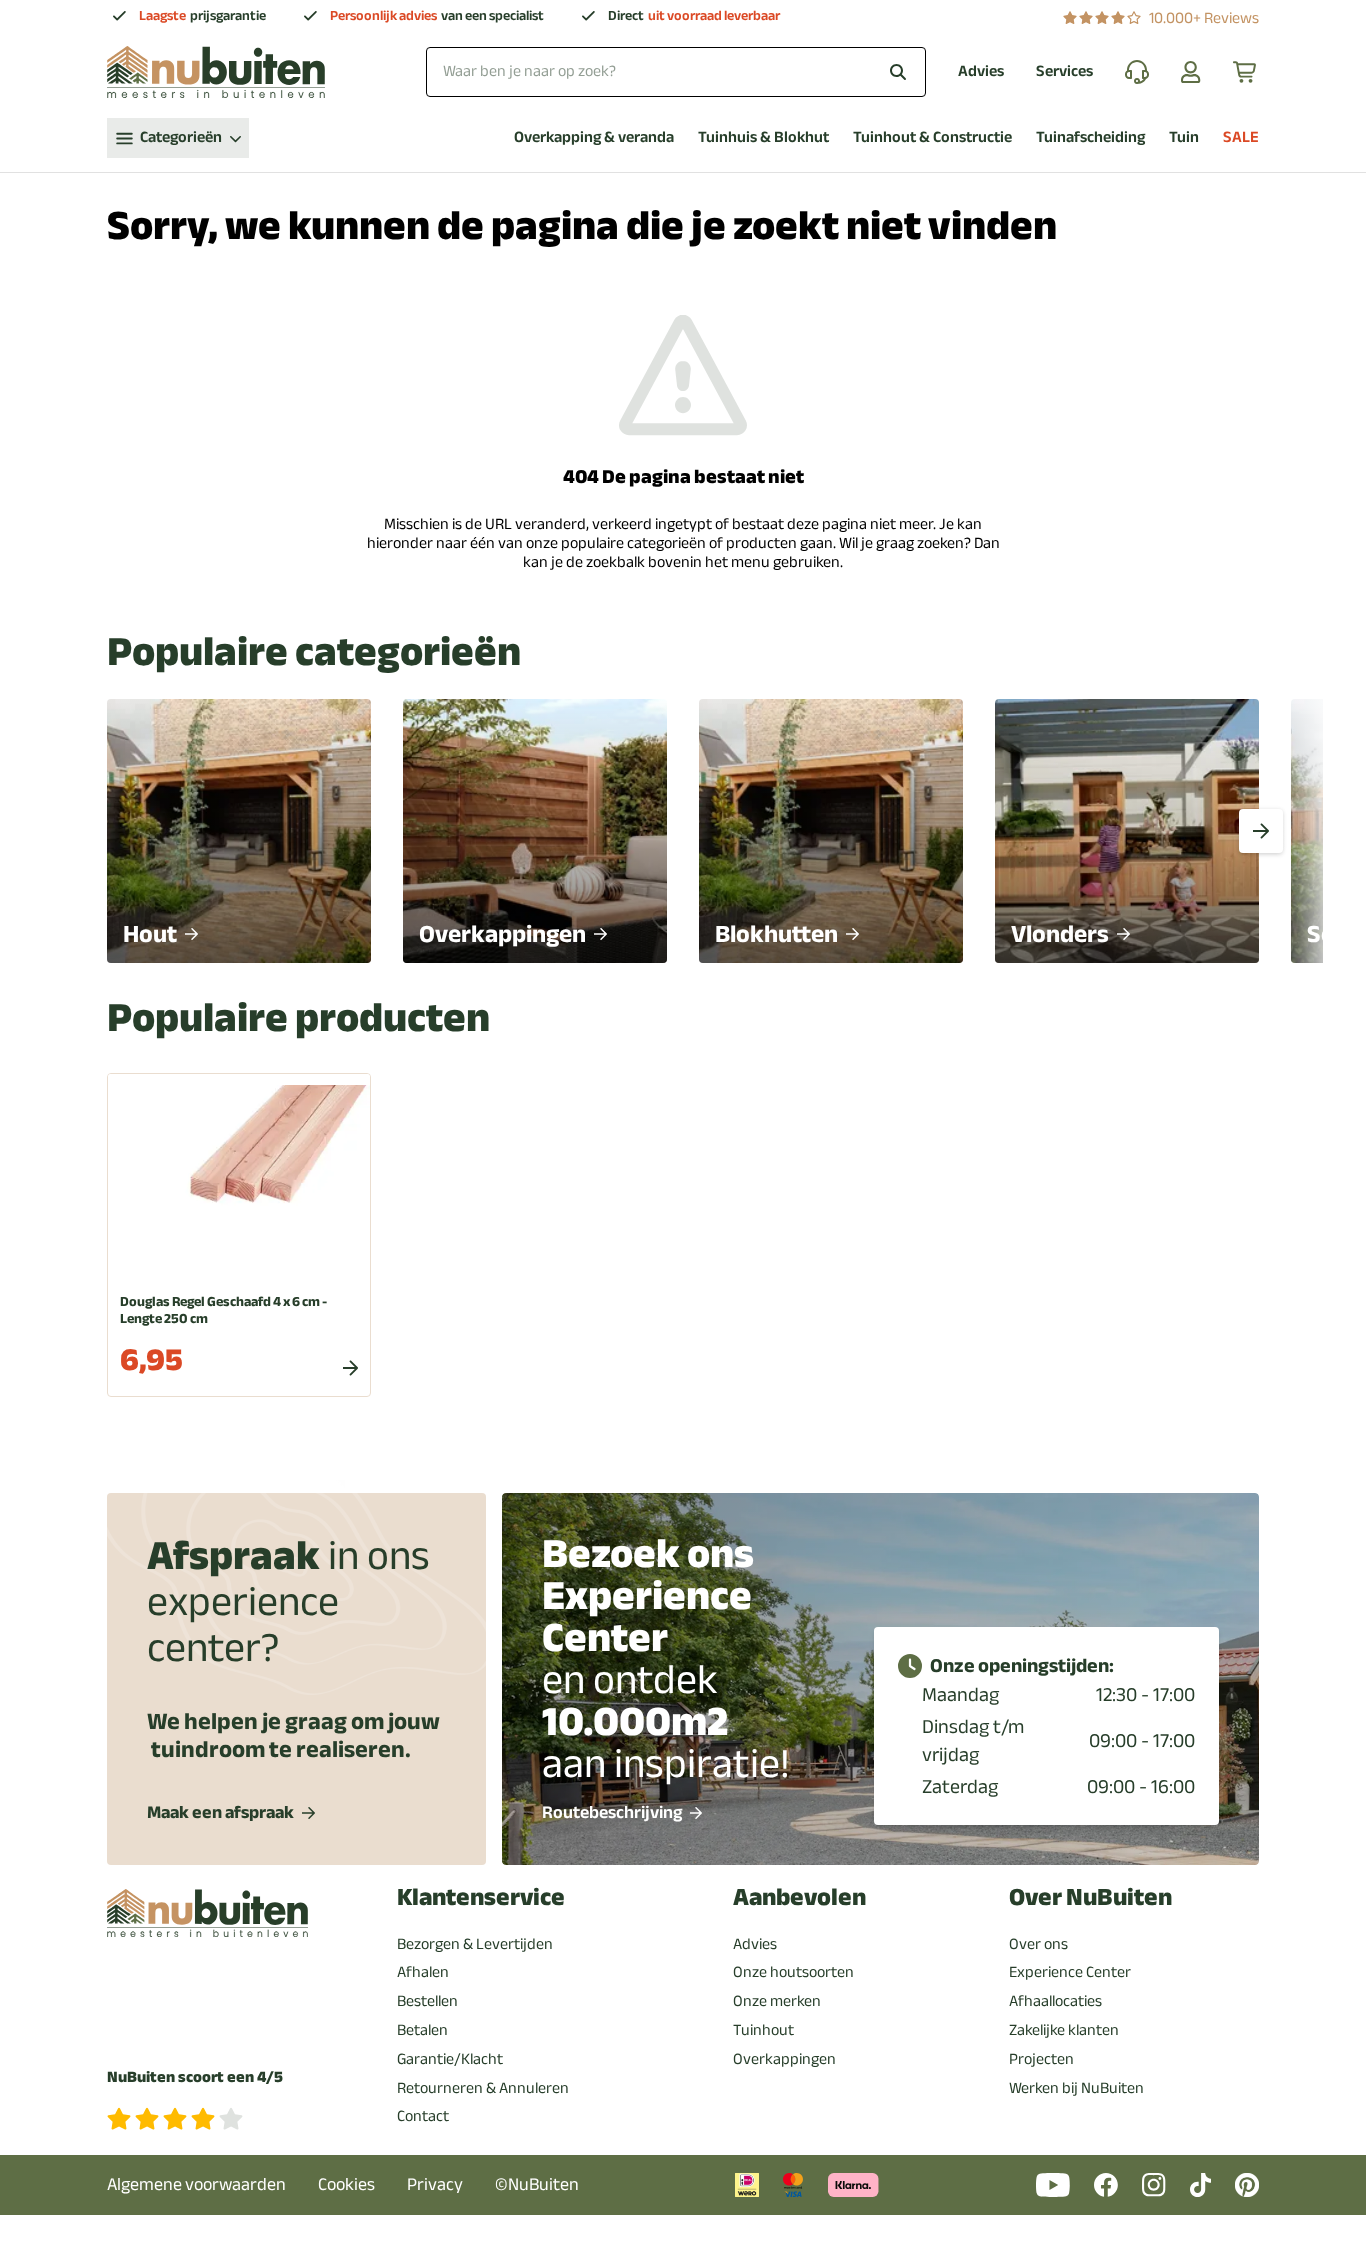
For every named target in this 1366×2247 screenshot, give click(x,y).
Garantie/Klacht (450, 2059)
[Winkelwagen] (1246, 72)
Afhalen (423, 1972)
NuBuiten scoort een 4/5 (195, 2077)
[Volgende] (1261, 831)
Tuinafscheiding (1090, 137)
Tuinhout (763, 2030)
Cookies (346, 2184)
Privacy (435, 2184)
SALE (1241, 137)
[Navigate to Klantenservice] (1137, 72)
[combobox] (676, 71)
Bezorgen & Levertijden (475, 1944)
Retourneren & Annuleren (483, 2088)
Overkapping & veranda (594, 137)
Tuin (1184, 137)
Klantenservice (481, 1897)
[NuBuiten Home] (216, 72)
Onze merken (777, 2001)
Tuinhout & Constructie (932, 137)
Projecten (1041, 2059)
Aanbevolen (799, 1897)
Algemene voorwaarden (196, 2184)
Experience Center (1070, 1972)
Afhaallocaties (1055, 2001)
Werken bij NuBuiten (1076, 2088)
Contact (423, 2116)
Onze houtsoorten (793, 1972)
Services (1064, 71)
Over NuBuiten (1090, 1897)
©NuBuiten (537, 2184)
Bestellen (427, 2001)
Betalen (422, 2030)
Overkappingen (784, 2059)
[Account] (1191, 72)
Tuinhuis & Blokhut (763, 137)
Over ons (1038, 1944)
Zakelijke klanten (1064, 2030)
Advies (981, 71)
